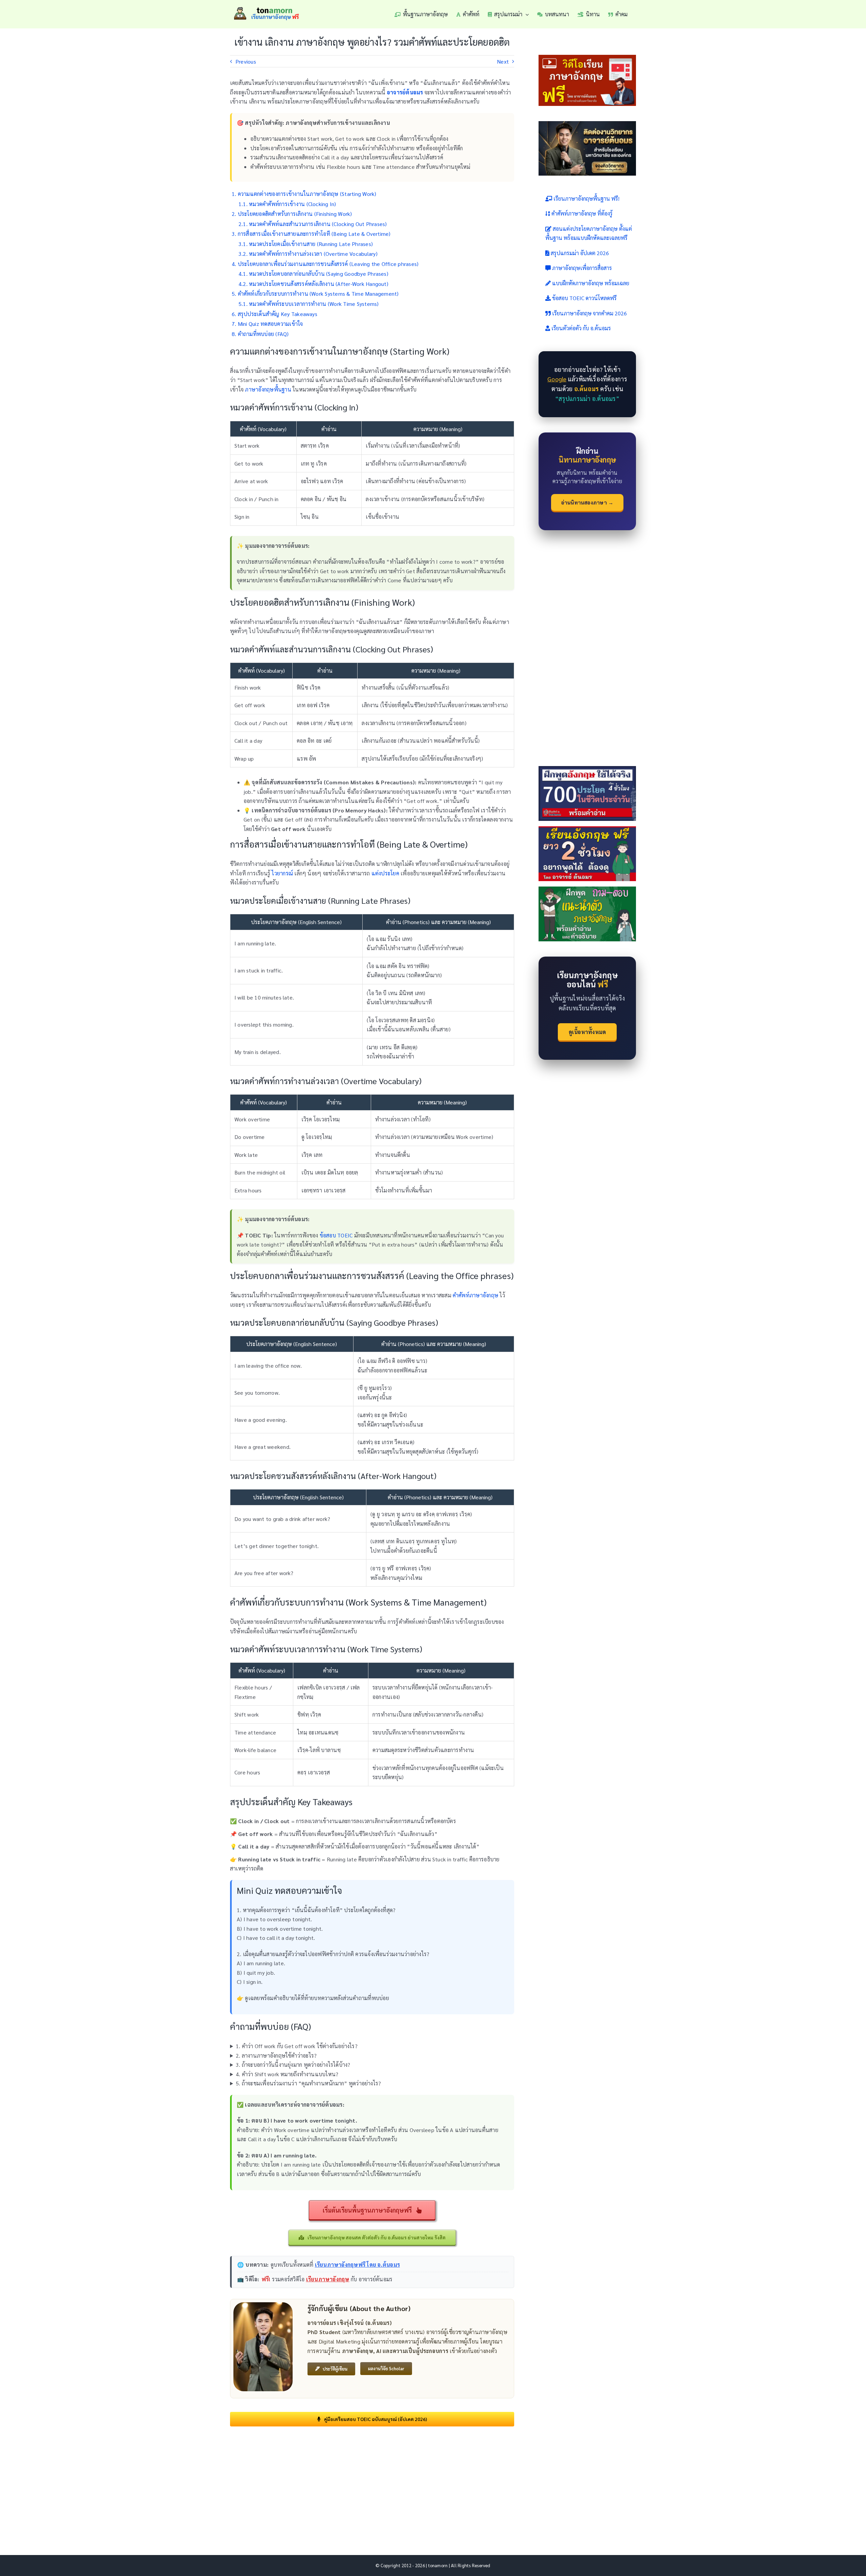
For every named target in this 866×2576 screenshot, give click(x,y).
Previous (246, 61)
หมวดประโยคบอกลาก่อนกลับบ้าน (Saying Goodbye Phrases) (319, 274)
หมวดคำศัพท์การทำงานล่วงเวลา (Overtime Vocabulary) (313, 254)
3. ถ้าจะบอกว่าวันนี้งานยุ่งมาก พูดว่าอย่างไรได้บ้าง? (293, 2065)
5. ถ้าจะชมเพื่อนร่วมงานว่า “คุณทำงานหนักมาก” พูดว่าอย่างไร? (309, 2083)
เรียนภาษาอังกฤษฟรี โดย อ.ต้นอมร (357, 2265)
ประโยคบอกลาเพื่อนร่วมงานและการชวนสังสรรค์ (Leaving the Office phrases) (328, 264)
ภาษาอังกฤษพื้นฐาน (268, 389)
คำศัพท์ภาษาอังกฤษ (475, 1295)
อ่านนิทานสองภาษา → (587, 502)
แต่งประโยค (385, 873)
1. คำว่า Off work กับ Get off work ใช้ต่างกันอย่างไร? (297, 2046)
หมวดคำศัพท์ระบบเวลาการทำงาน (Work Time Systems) (314, 304)
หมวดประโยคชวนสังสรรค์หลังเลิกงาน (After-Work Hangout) (319, 284)
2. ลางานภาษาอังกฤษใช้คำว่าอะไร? (276, 2055)
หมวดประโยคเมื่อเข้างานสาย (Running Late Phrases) (311, 244)
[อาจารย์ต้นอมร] (263, 2305)
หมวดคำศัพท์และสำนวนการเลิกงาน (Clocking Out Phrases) (318, 224)
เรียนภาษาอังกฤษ (328, 2279)
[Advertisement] (372, 2481)
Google (557, 379)
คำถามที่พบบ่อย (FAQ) (263, 334)
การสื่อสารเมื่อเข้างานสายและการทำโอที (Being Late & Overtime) (314, 234)
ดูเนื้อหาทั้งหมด (587, 1032)
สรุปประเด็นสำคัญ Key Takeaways (278, 314)
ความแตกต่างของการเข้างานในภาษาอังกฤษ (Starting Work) (307, 194)
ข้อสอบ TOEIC (336, 1235)
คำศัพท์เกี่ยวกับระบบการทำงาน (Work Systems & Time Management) (318, 294)
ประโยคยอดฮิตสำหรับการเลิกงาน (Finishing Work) (295, 214)
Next (503, 61)
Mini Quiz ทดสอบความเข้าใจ (270, 324)
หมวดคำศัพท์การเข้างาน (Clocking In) (292, 204)
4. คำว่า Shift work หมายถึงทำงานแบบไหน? (287, 2074)
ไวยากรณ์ (282, 873)
